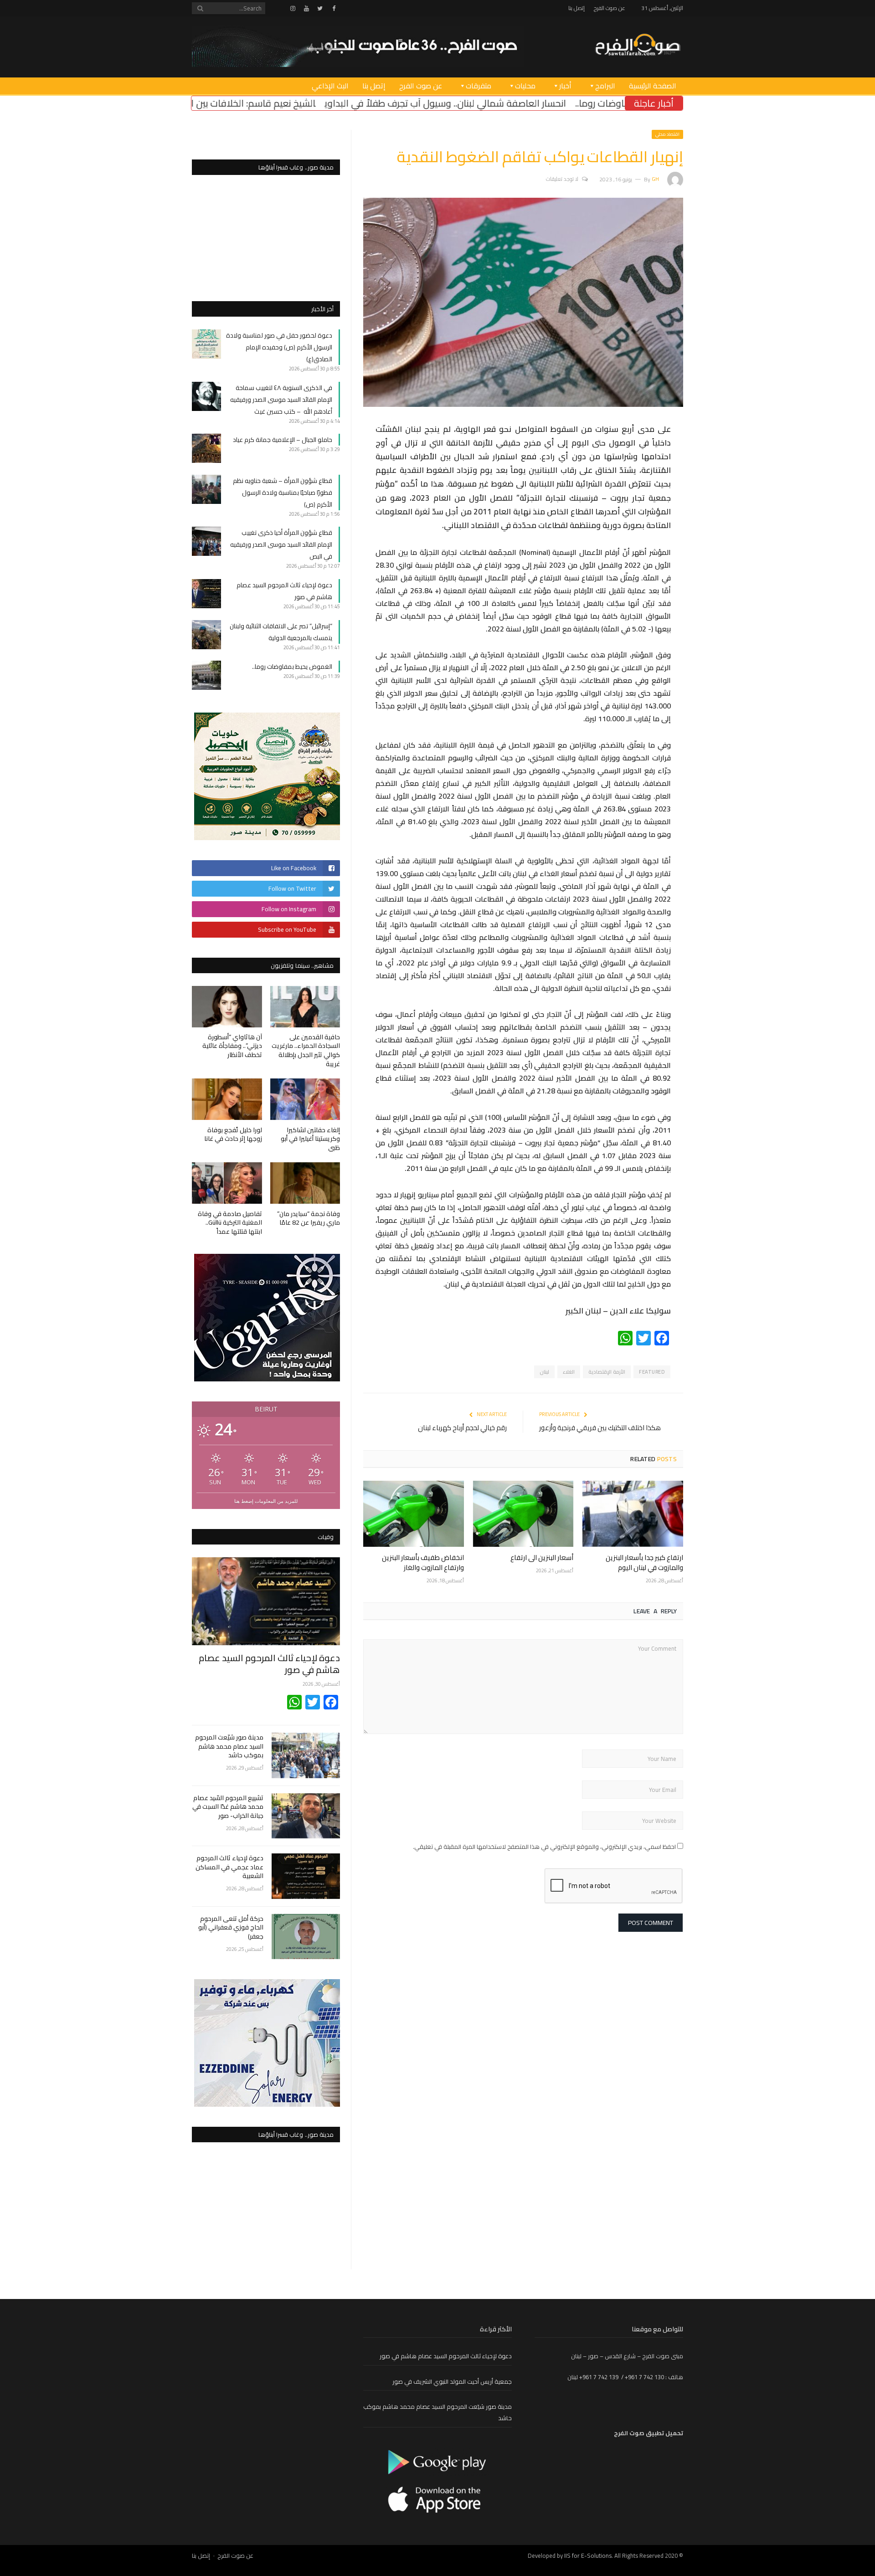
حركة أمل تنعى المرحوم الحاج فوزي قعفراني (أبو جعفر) (231, 1928)
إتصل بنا (576, 8)
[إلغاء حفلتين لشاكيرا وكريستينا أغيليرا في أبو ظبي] (305, 1099)
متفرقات (479, 86)
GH (655, 179)
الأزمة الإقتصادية (607, 1372)
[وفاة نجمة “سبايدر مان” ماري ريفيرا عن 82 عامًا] (305, 1183)
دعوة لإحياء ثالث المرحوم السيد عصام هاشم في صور (269, 1664)
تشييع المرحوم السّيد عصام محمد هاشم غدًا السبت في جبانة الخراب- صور (228, 1807)
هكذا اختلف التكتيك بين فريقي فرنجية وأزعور (600, 1428)
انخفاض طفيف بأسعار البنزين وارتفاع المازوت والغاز (423, 1563)
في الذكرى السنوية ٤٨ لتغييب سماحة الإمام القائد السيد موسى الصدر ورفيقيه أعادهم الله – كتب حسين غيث (281, 400)
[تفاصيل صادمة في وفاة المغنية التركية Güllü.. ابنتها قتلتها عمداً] (227, 1183)
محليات (525, 86)
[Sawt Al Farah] (638, 46)
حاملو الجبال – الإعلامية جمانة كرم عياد (283, 440)
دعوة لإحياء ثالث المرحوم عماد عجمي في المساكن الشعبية (229, 1867)
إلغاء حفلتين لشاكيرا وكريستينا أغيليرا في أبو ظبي (310, 1139)
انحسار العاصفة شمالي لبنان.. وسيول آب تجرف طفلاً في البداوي (571, 103)
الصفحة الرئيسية (653, 86)
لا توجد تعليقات (562, 179)
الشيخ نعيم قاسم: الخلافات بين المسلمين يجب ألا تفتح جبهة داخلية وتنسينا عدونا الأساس (270, 103)
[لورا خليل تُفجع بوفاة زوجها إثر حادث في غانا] (227, 1099)
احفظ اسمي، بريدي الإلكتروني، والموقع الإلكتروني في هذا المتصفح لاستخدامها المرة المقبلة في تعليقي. (544, 1847)
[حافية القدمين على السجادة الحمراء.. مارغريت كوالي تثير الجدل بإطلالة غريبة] (305, 1007)
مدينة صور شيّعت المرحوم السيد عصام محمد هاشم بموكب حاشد (229, 1747)
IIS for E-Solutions (588, 2555)
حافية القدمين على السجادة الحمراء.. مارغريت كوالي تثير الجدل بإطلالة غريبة (306, 1050)
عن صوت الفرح (610, 8)
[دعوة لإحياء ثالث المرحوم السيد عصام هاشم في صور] (266, 1601)
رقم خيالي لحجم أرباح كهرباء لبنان (462, 1428)
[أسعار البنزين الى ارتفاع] (523, 1514)
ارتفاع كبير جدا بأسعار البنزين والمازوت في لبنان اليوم (644, 1563)
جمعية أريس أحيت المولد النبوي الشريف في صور (452, 2381)
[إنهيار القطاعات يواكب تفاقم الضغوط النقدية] (523, 405)
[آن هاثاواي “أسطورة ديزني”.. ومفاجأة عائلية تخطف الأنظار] (227, 1007)
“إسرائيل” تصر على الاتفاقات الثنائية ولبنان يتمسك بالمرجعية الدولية (281, 632)
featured (652, 1372)
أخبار (565, 86)
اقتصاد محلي (667, 134)
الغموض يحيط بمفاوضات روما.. (292, 667)
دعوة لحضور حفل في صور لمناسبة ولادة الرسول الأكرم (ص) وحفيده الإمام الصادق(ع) (279, 347)
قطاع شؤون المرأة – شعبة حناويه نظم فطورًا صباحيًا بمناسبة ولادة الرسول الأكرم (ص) (283, 493)
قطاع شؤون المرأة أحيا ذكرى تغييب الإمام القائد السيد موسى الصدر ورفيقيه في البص (281, 544)
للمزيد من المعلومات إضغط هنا (266, 1501)
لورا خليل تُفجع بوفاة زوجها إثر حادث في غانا (233, 1134)
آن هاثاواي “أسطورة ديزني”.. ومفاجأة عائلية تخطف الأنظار (232, 1046)
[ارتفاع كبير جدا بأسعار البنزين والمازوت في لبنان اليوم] (633, 1514)
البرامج (605, 86)
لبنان (544, 1372)
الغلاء (569, 1372)
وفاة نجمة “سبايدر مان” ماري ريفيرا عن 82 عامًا (309, 1218)
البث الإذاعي (330, 86)
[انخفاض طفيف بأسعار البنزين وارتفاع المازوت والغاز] (414, 1514)
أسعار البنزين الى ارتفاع (542, 1557)
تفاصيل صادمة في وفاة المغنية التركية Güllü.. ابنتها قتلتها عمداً (230, 1223)
